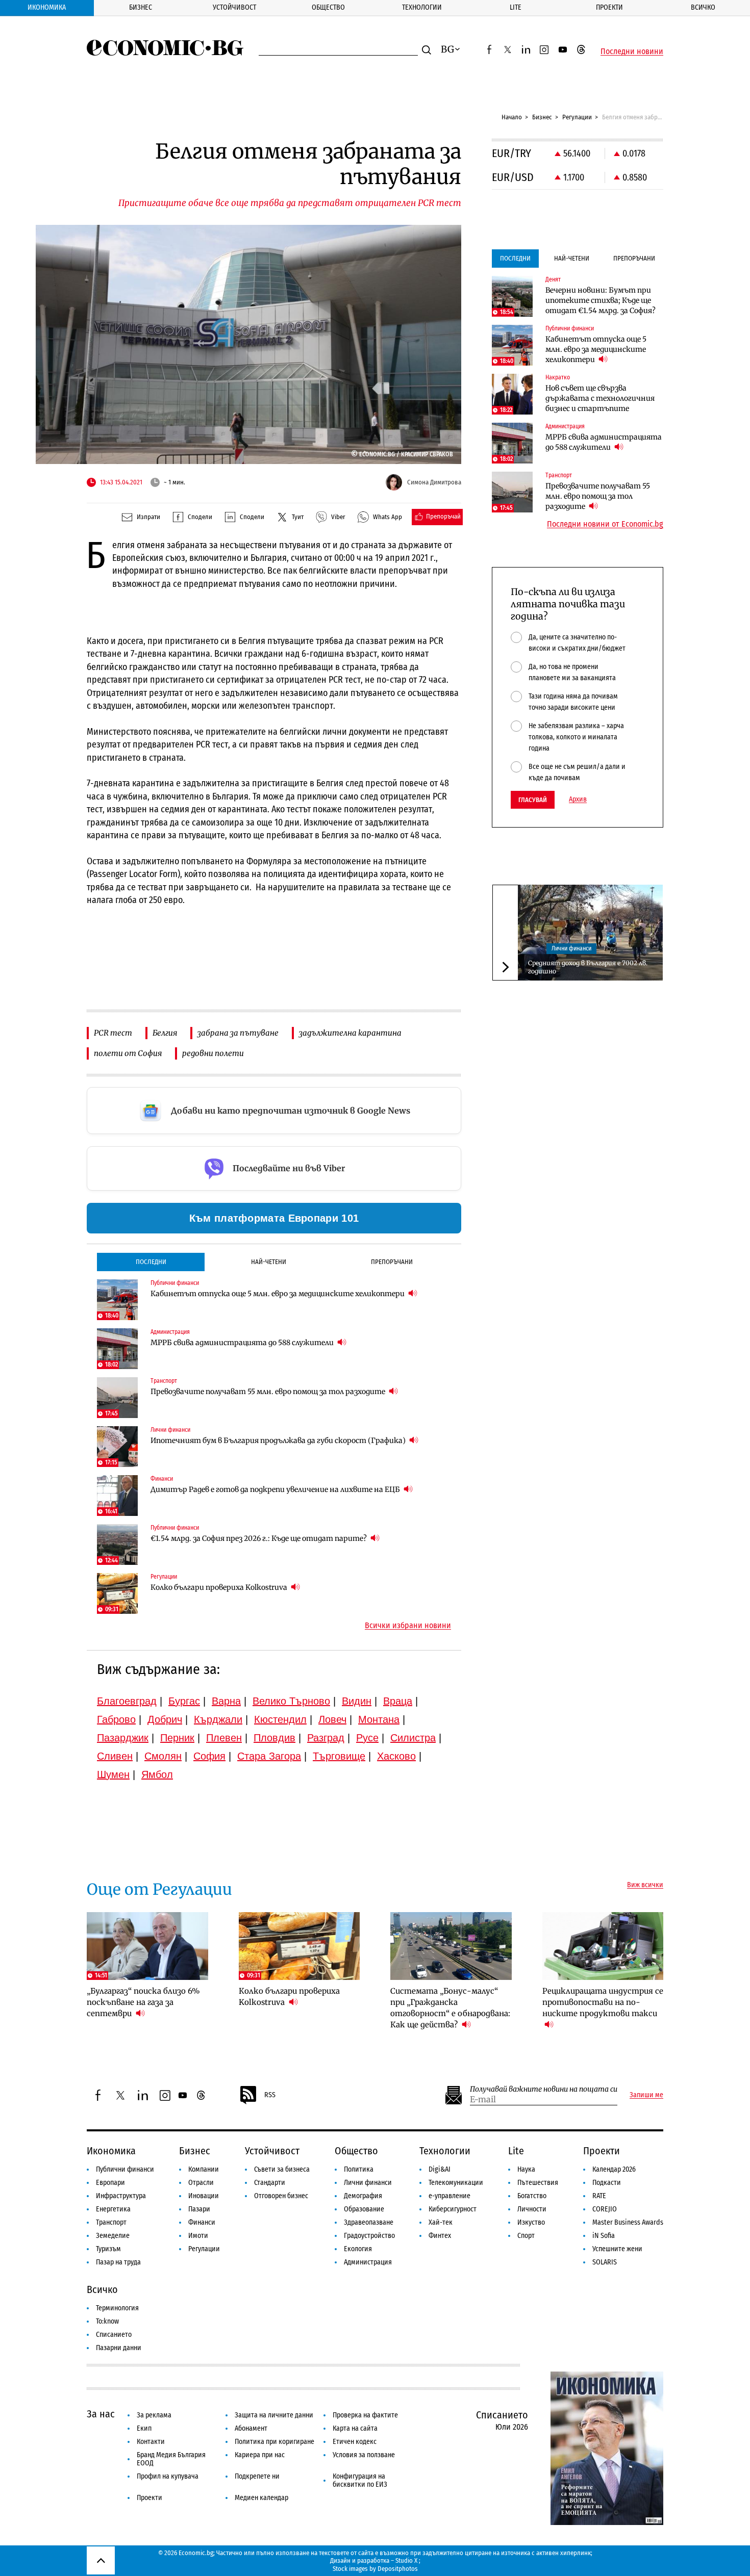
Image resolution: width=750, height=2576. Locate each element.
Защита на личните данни (274, 2415)
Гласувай (533, 800)
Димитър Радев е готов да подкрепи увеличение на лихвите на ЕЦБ (276, 1489)
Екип (144, 2428)
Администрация (368, 2262)
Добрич (165, 1719)
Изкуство (531, 2222)
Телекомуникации (456, 2183)
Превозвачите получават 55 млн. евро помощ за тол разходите (269, 1392)
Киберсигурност (453, 2209)
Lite (516, 7)
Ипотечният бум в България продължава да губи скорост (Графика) (279, 1440)
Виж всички (645, 1885)
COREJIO (605, 2209)
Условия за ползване (364, 2455)
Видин (357, 1701)
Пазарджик (123, 1738)
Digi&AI (440, 2169)
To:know (107, 2321)
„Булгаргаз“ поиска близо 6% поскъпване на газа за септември (143, 2002)
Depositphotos (398, 2569)
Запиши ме (646, 2095)
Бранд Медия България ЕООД (171, 2459)
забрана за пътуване (238, 1033)
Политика (359, 2169)
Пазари (199, 2209)
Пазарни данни (119, 2348)
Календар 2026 (614, 2169)
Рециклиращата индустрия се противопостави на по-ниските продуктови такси (603, 2002)
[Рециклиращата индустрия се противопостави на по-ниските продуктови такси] (603, 1946)
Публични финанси (125, 2169)
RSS (270, 2095)
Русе (367, 1738)
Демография (363, 2196)
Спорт (526, 2236)
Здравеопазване (369, 2222)
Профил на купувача (168, 2476)
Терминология (117, 2308)
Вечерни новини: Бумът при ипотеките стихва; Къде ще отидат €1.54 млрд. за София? (601, 300)
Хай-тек (441, 2222)
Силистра (413, 1738)
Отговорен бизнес (281, 2196)
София (209, 1756)
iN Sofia (604, 2236)
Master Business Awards (628, 2222)
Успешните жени (617, 2249)
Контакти (151, 2442)
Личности (532, 2209)
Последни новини (632, 51)
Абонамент (251, 2428)
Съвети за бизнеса (282, 2169)
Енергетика (113, 2209)
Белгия (165, 1033)
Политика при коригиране (274, 2442)
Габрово (116, 1719)
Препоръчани (392, 1262)
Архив (578, 800)
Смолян (163, 1756)
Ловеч (332, 1719)
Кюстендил (280, 1719)
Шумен (113, 1774)
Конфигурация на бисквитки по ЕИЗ (360, 2480)
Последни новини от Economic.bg (605, 524)
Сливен (115, 1756)
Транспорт (111, 2222)
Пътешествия (538, 2183)
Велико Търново (291, 1701)
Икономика (47, 7)
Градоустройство (369, 2236)
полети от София (128, 1053)
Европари (110, 2183)
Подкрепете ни (257, 2476)
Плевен (224, 1738)
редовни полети (213, 1053)
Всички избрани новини (408, 1626)
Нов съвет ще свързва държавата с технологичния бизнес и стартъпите (600, 398)
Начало (512, 117)
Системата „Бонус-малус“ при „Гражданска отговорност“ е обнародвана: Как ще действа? (450, 2008)
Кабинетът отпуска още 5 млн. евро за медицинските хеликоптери (278, 1294)
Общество (328, 7)
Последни (151, 1262)
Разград (326, 1738)
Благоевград (127, 1701)
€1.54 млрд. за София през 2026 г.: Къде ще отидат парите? (259, 1538)
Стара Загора (269, 1756)
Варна (226, 1701)
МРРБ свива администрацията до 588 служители (243, 1343)
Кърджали (218, 1719)
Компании (204, 2169)
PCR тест (113, 1033)
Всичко (703, 7)
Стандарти (270, 2183)
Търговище (339, 1756)
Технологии (422, 7)
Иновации (204, 2196)
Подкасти (607, 2183)
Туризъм (108, 2249)
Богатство (532, 2196)
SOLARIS (605, 2262)
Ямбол (157, 1774)
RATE (599, 2196)
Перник (177, 1738)
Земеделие (113, 2236)
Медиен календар (261, 2498)
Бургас (184, 1701)
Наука (526, 2169)
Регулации (577, 117)
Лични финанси (571, 948)
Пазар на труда (118, 2262)
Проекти (609, 7)
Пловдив (274, 1738)
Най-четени (269, 1262)
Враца (398, 1701)
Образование (364, 2209)
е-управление (449, 2196)
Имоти (198, 2236)
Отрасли (201, 2183)
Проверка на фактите (365, 2415)
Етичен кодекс (355, 2442)
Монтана (379, 1719)
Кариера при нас (260, 2455)
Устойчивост (234, 7)
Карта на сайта (355, 2428)
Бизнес (141, 7)
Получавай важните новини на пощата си (544, 2089)
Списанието (114, 2335)
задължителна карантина (350, 1033)
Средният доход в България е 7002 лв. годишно (588, 967)
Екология (358, 2249)
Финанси (202, 2222)
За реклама (154, 2415)
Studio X (406, 2560)
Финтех (440, 2236)
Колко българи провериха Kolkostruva (220, 1587)
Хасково (396, 1756)
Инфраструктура (121, 2196)
